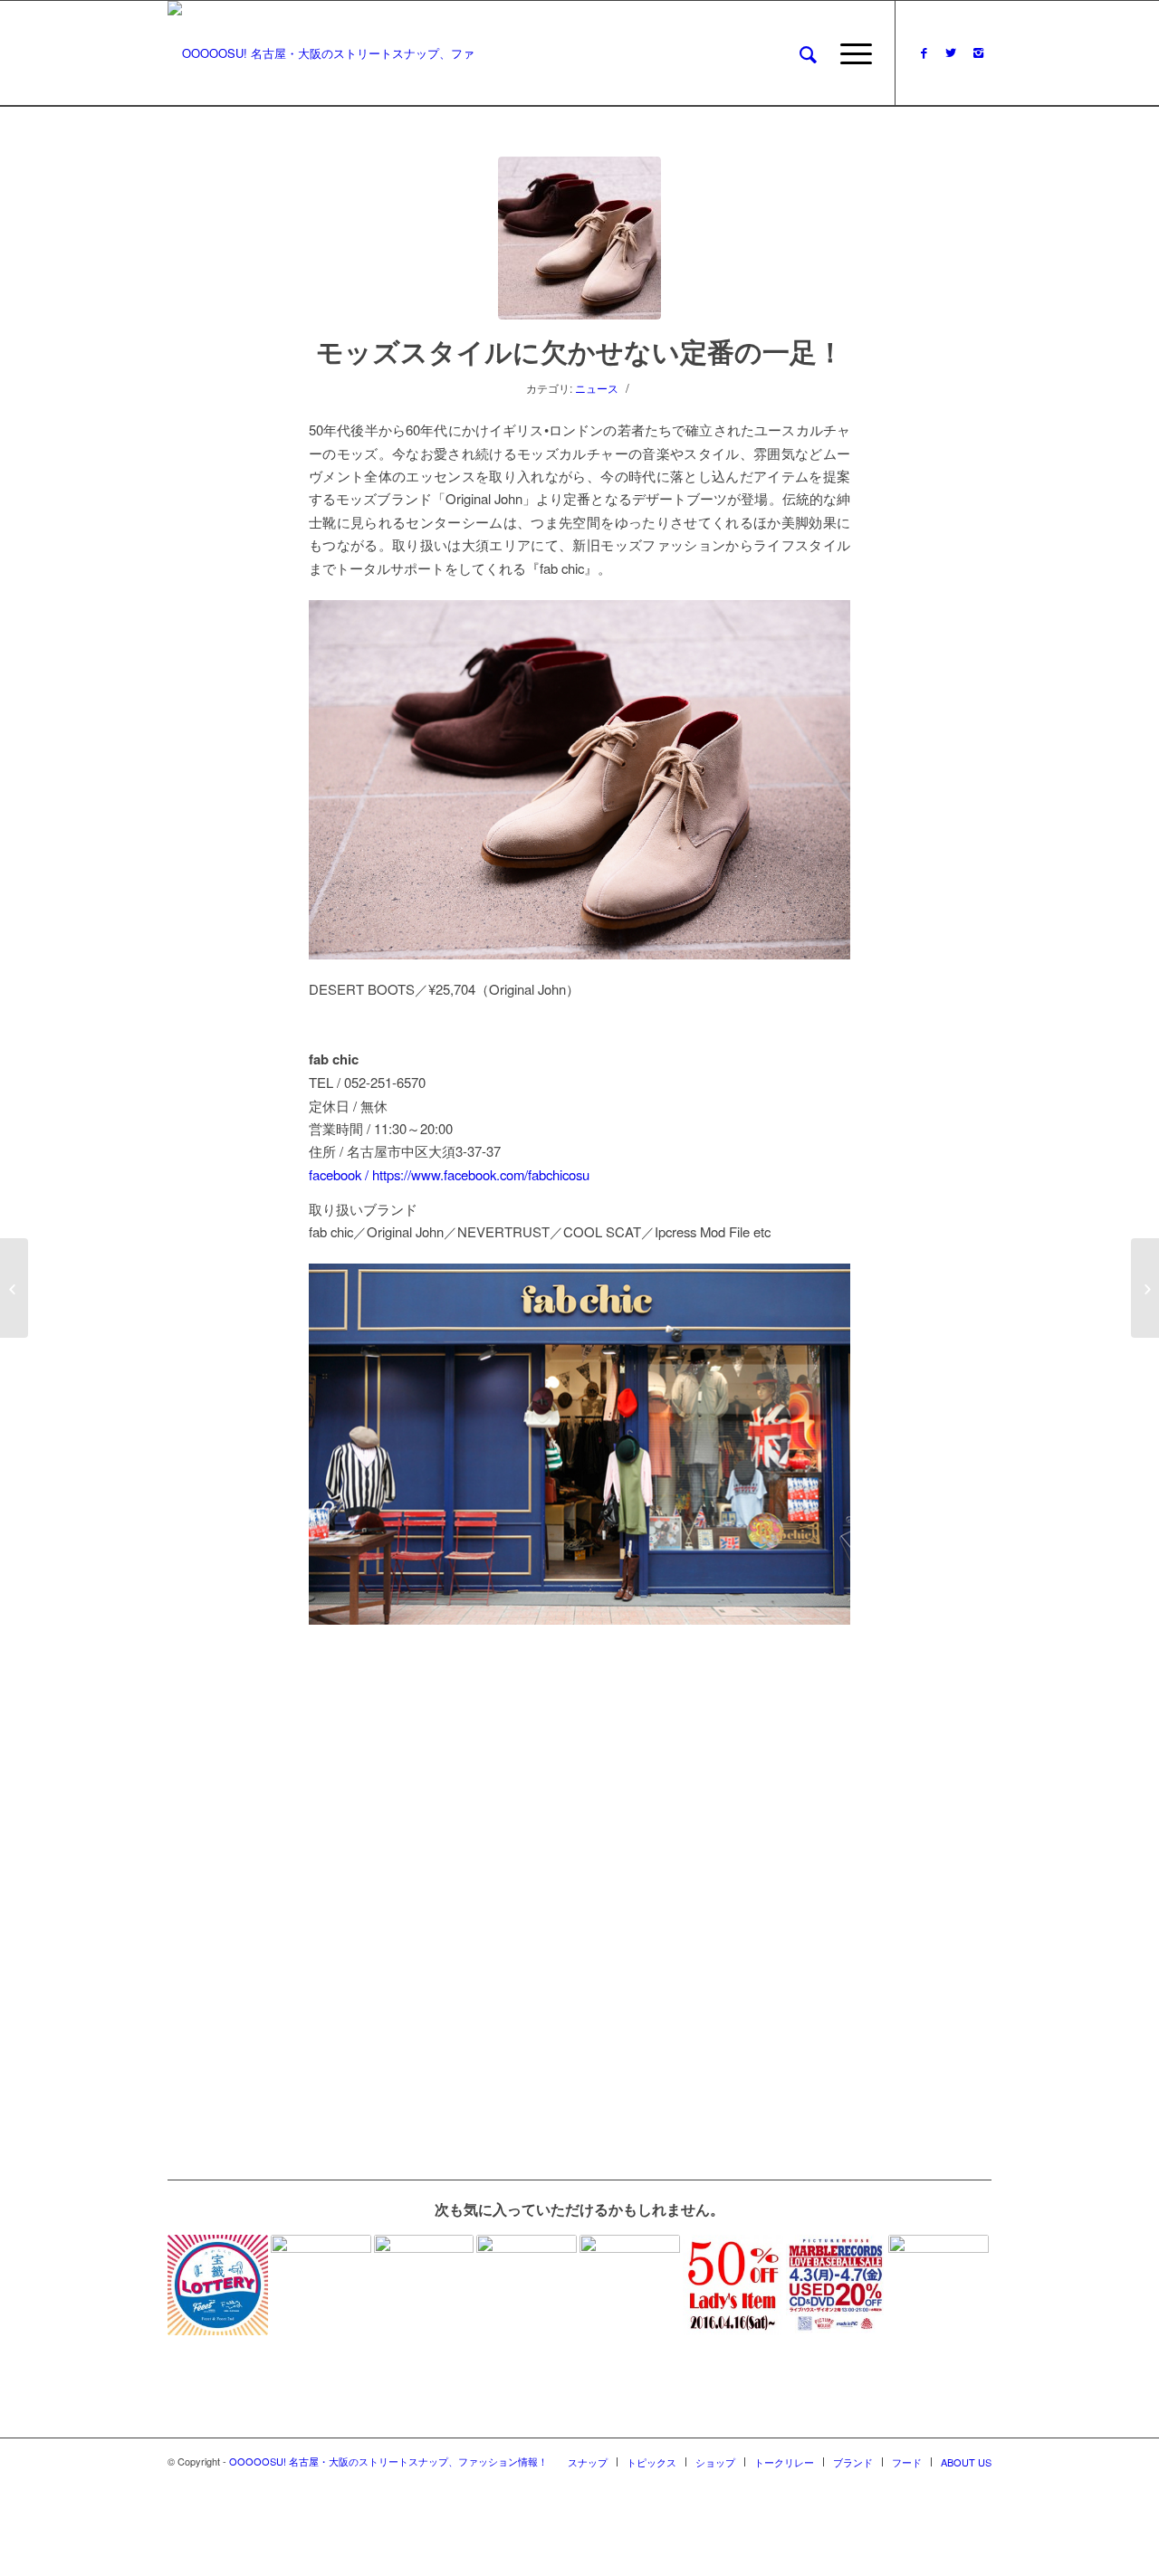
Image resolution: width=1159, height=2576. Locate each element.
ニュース (597, 388)
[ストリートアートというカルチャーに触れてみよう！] (424, 2285)
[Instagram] (978, 52)
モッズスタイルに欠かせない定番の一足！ (580, 351)
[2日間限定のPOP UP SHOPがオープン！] (14, 1288)
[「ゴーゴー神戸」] (1145, 1288)
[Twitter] (951, 52)
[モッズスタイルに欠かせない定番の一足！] (579, 238)
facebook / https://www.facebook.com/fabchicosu (449, 1174)
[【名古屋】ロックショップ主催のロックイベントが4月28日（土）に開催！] (939, 2285)
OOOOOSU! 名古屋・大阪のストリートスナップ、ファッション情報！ (388, 2461)
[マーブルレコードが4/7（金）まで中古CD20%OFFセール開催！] (836, 2285)
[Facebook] (924, 52)
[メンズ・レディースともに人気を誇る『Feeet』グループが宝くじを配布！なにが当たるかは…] (218, 2285)
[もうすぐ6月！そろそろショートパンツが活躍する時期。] (321, 2285)
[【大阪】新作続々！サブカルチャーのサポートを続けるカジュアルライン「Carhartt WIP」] (527, 2285)
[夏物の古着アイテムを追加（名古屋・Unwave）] (630, 2285)
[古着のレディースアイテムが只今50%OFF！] (733, 2285)
